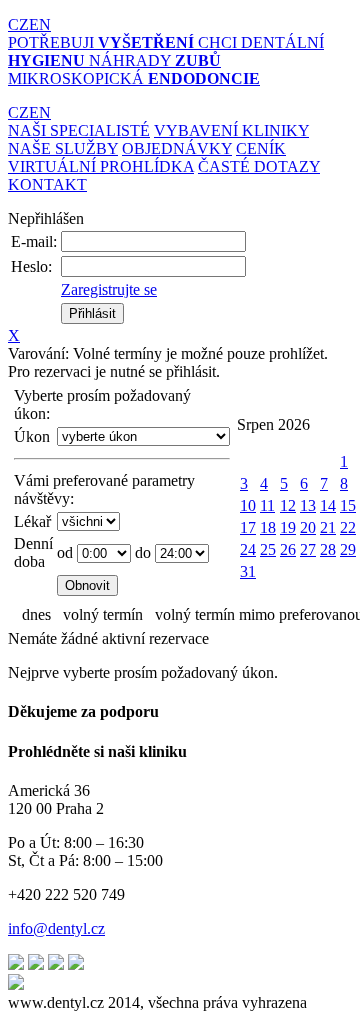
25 (268, 549)
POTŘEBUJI (101, 42)
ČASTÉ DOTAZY (259, 166)
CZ (18, 24)
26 (288, 549)
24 (248, 549)
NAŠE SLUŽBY (63, 148)
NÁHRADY (155, 60)
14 (328, 505)
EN (40, 24)
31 (248, 571)
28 (328, 549)
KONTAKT (47, 184)
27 (308, 549)
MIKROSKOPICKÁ (134, 78)
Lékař (32, 521)
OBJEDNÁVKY (177, 148)
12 (288, 505)
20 (308, 527)
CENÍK (261, 148)
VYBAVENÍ (231, 130)
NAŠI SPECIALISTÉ (79, 130)
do (143, 552)
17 (248, 527)
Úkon (32, 436)
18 (268, 527)
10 (248, 505)
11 (267, 505)
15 (348, 505)
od (65, 552)
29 (348, 549)
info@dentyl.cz (56, 928)
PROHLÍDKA (101, 166)
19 (288, 527)
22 (348, 527)
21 (328, 527)
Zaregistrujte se (109, 289)
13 (308, 505)
